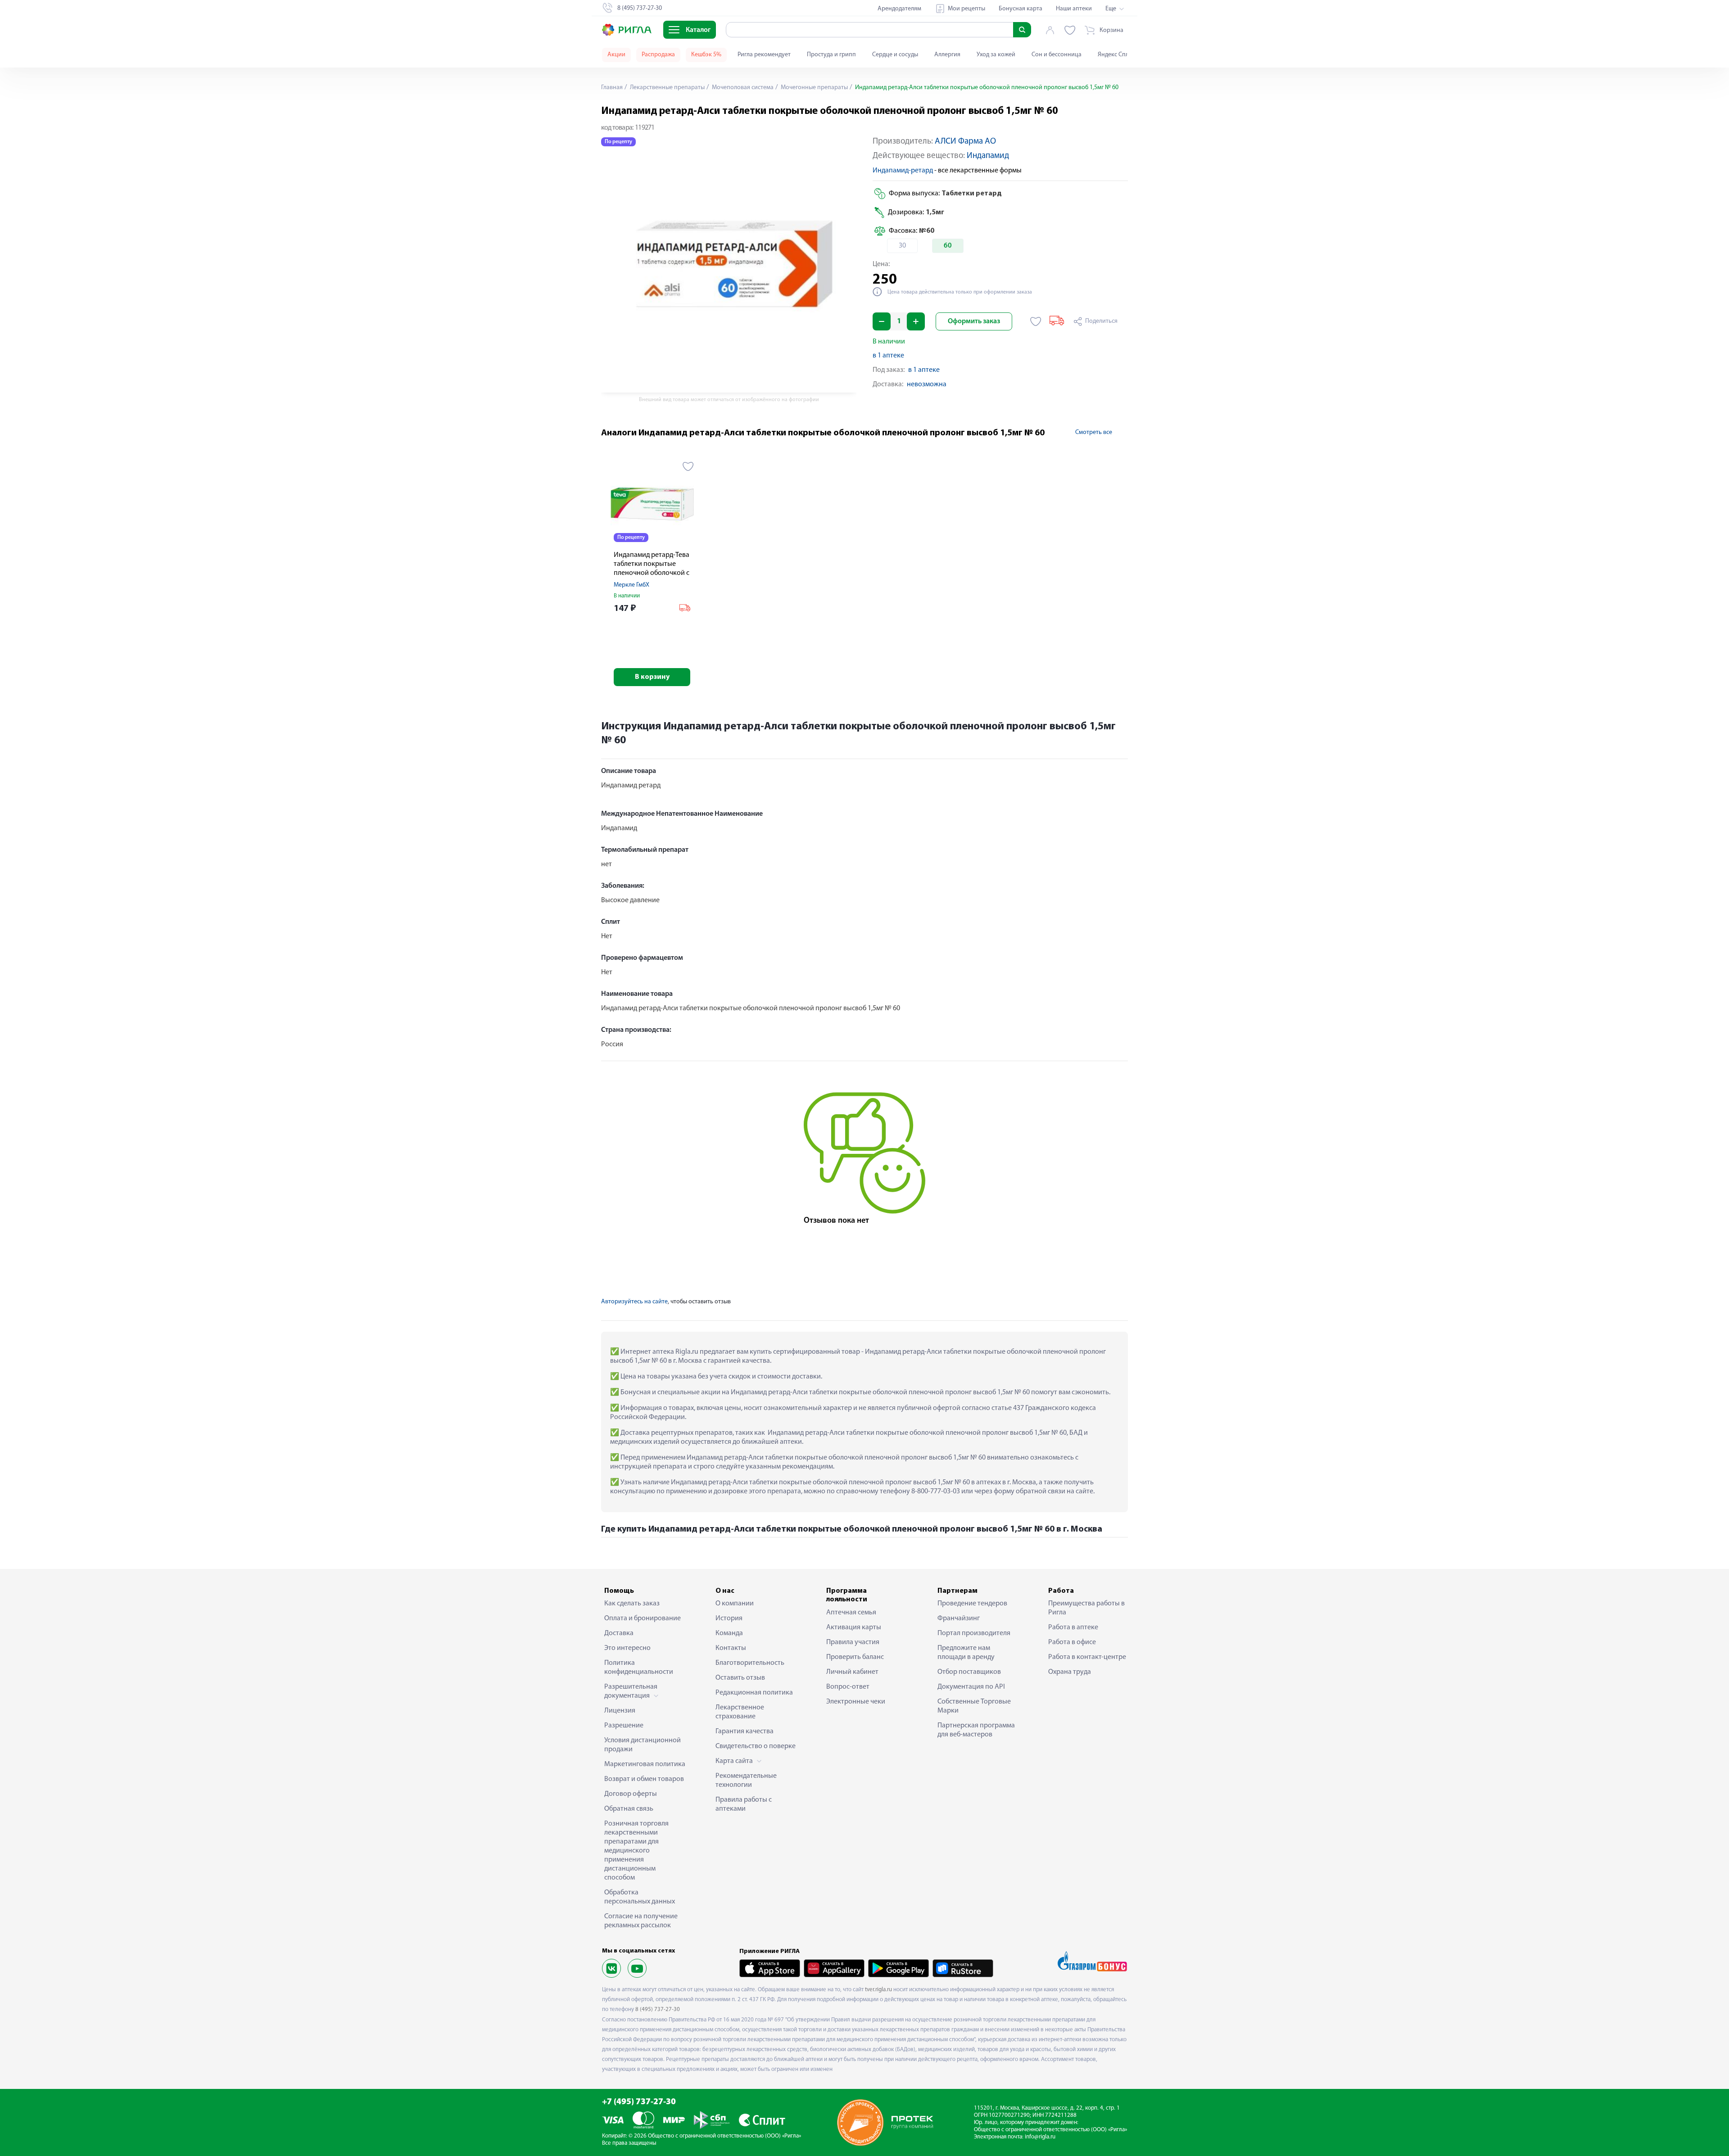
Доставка (619, 1633)
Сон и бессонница (1057, 55)
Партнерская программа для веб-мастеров (976, 1730)
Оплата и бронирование (643, 1618)
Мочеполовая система (742, 88)
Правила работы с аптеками (744, 1804)
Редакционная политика (754, 1693)
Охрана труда (1070, 1672)
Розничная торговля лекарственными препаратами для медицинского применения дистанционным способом (636, 1851)
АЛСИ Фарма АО (965, 142)
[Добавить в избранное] (1036, 321)
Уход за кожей (996, 55)
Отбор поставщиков (969, 1672)
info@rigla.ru (1040, 2137)
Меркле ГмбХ (631, 585)
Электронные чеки (856, 1702)
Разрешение (624, 1726)
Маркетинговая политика (645, 1764)
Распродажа (658, 55)
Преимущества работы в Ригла (1086, 1608)
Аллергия (947, 55)
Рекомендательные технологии (746, 1781)
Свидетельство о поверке (756, 1746)
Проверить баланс (855, 1657)
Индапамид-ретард (903, 171)
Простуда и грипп (831, 55)
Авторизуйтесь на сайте (634, 1302)
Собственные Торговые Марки (974, 1706)
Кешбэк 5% (706, 55)
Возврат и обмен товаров (644, 1779)
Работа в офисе (1072, 1642)
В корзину (652, 677)
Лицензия (620, 1711)
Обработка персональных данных (640, 1897)
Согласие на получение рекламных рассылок (641, 1921)
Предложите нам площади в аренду (966, 1653)
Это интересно (627, 1648)
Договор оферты (631, 1794)
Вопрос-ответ (848, 1687)
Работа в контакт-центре (1087, 1657)
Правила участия (853, 1642)
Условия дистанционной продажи (643, 1745)
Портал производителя (974, 1633)
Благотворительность (750, 1663)
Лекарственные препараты (667, 88)
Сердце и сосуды (895, 55)
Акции (616, 55)
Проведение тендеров (972, 1604)
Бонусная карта (1021, 9)
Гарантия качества (745, 1731)
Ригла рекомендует (764, 55)
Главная (612, 88)
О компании (735, 1604)
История (729, 1618)
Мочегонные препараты (814, 88)
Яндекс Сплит (1116, 55)
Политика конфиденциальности (639, 1668)
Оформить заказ (974, 321)
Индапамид (988, 156)
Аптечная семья (851, 1613)
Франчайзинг (959, 1618)
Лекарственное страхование (740, 1712)
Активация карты (854, 1627)
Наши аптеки (1074, 9)
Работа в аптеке (1073, 1627)
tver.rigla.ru (878, 1990)
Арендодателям (899, 9)
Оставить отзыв (740, 1678)
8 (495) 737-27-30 (658, 2009)
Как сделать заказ (632, 1604)
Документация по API (971, 1687)
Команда (729, 1633)
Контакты (731, 1648)
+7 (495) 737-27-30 (639, 2102)
